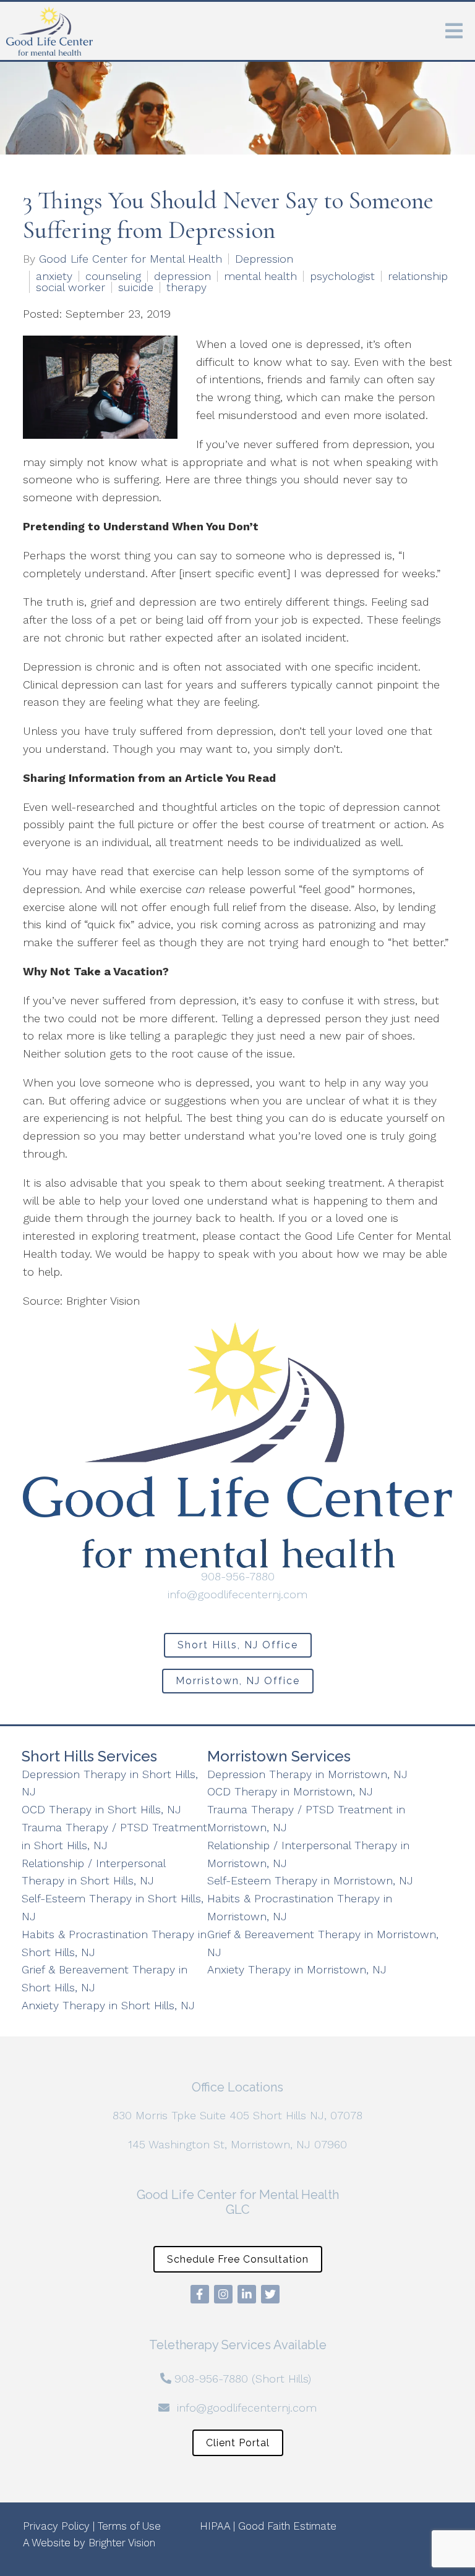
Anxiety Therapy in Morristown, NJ (297, 1969)
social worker (71, 287)
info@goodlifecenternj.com (237, 1594)
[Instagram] (223, 2294)
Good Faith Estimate (287, 2526)
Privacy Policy (56, 2526)
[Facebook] (200, 2294)
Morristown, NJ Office (238, 1681)
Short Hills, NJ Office (238, 1645)
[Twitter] (270, 2294)
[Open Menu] (454, 31)
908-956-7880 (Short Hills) (243, 2379)
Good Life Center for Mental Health (131, 259)
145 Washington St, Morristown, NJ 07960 (237, 2144)
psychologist (342, 276)
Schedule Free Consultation (238, 2259)
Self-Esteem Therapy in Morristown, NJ (310, 1880)
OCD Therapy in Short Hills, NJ (101, 1809)
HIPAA (215, 2526)
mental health (260, 276)
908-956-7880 (238, 1576)
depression (182, 276)
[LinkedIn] (247, 2294)
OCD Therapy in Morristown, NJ (290, 1791)
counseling (113, 276)
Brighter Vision (122, 2543)
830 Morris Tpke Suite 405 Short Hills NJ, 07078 (237, 2115)
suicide (136, 287)
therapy (186, 287)
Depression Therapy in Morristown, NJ (307, 1774)
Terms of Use (129, 2526)
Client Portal (238, 2443)
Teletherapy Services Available (238, 2345)
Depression (264, 259)
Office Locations (237, 2087)
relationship (418, 276)
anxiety (54, 276)
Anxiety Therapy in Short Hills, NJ (108, 2005)
